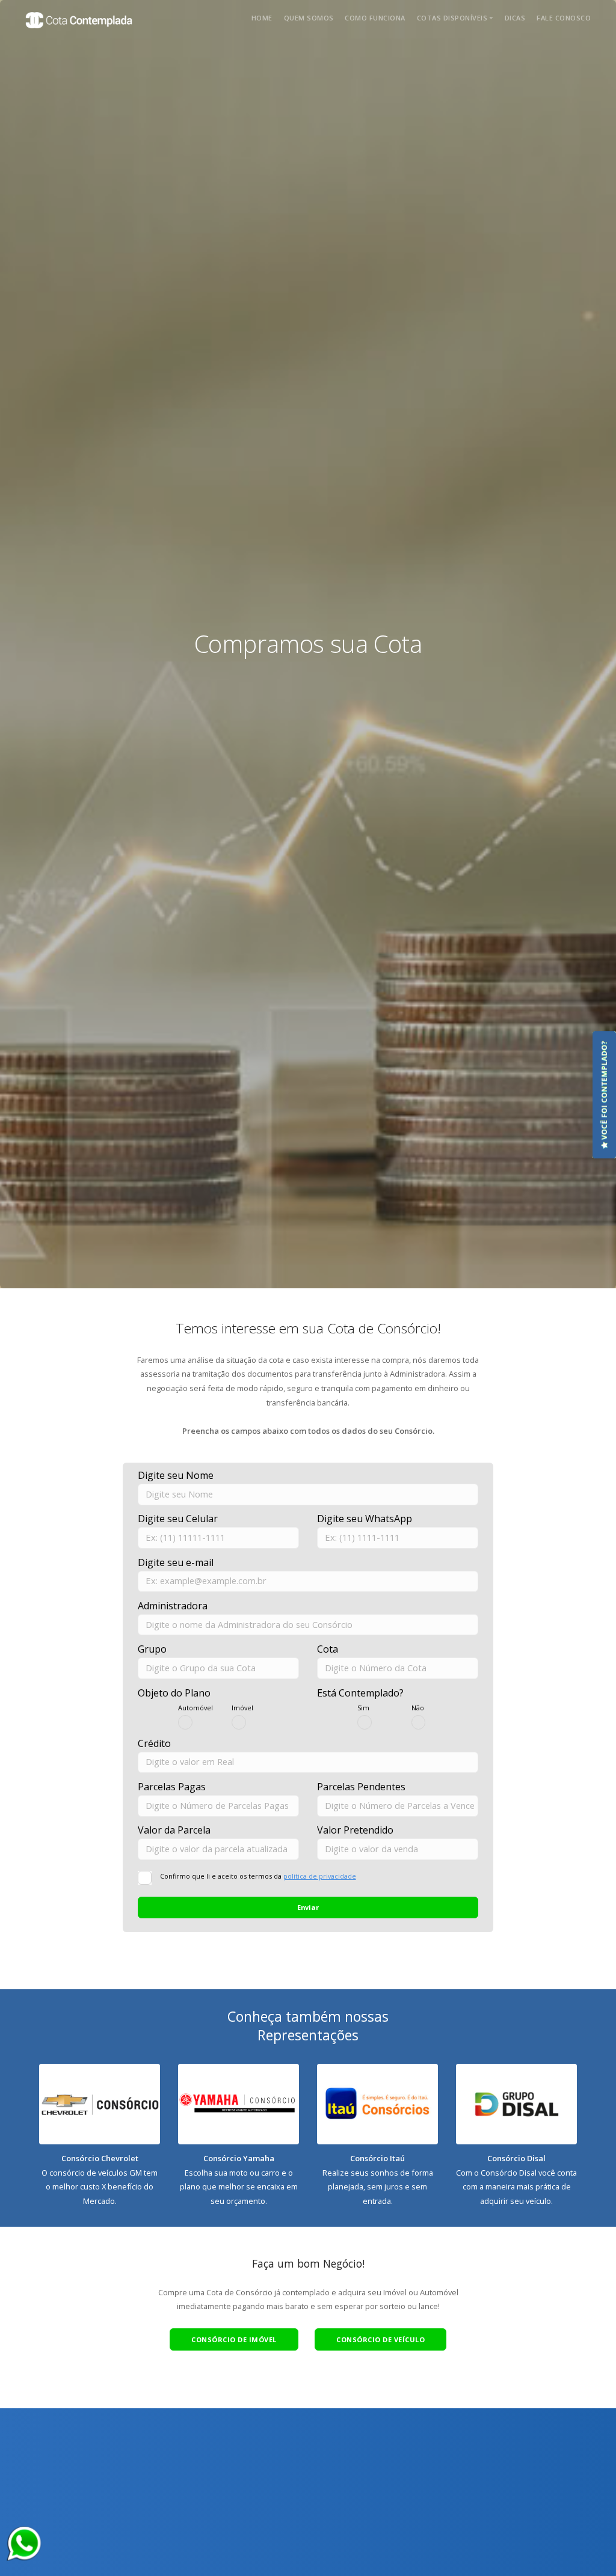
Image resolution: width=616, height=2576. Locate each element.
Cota (328, 1649)
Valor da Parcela (174, 1830)
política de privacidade (320, 1876)
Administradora (173, 1606)
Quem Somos (309, 18)
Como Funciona (375, 18)
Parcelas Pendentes (361, 1787)
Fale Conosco (564, 18)
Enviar (308, 1907)
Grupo (152, 1649)
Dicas (515, 18)
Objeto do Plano (174, 1693)
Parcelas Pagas (172, 1787)
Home (262, 18)
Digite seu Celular (178, 1519)
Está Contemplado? (360, 1693)
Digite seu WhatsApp (365, 1519)
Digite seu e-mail (176, 1562)
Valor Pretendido (355, 1830)
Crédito (154, 1743)
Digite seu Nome (176, 1475)
